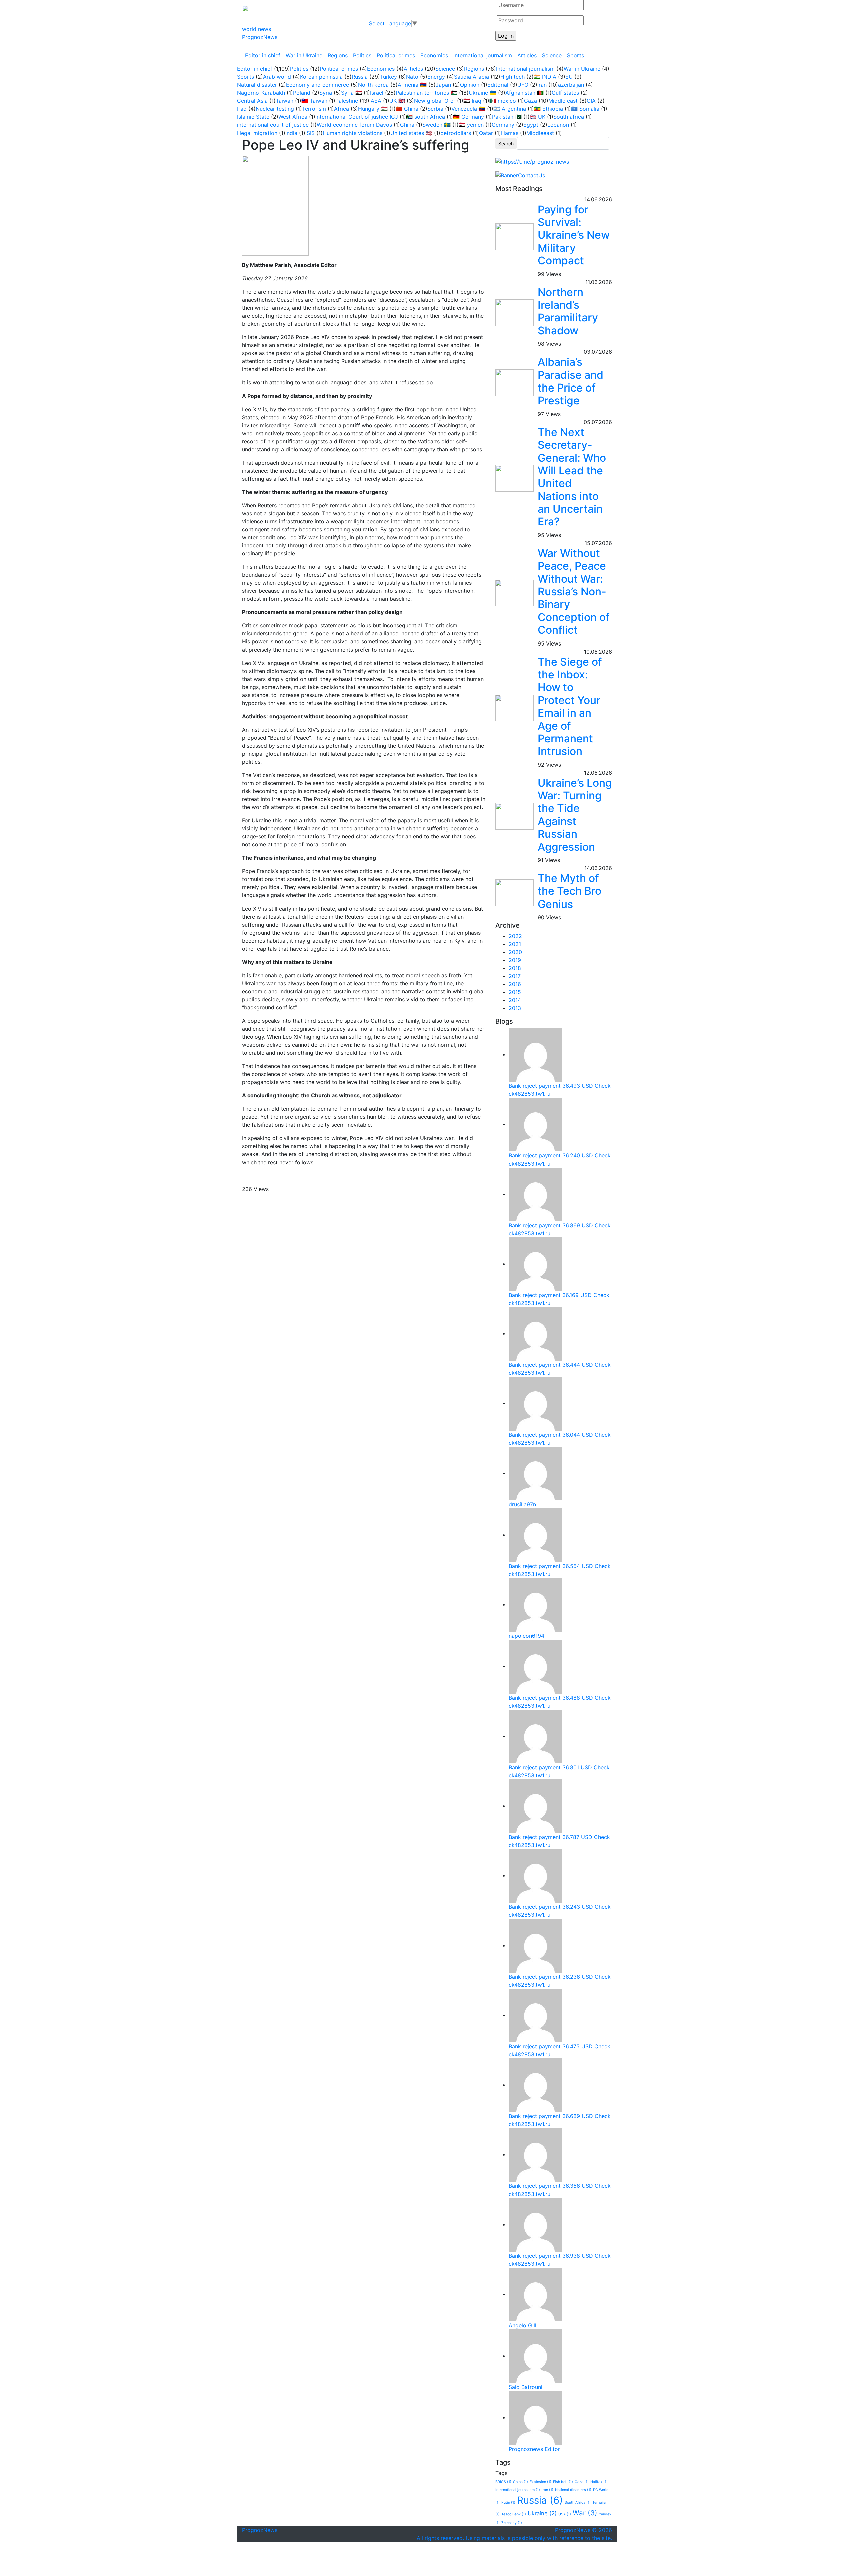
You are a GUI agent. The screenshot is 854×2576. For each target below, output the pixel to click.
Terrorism (314, 109)
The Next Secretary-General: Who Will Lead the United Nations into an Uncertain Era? (572, 477)
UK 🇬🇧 (397, 101)
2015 (515, 992)
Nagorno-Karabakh (261, 93)
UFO (523, 85)
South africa (569, 117)
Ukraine (542, 2513)
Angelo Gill (523, 2325)
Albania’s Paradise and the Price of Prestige (571, 381)
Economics (434, 55)
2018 (515, 968)
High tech (513, 77)
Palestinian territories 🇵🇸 (426, 93)
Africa (341, 109)
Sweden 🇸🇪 (437, 125)
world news (256, 29)
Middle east (563, 101)
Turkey (388, 77)
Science (552, 55)
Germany (503, 125)
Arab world (277, 77)
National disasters (573, 2490)
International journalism (483, 55)
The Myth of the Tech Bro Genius (570, 891)
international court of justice (273, 125)
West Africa (293, 117)
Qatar (486, 133)
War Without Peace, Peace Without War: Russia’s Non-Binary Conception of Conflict (574, 592)
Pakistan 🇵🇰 (507, 117)
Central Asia (252, 101)
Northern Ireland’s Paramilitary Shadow (568, 311)
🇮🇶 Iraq (472, 101)
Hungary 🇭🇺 (373, 109)
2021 (515, 944)
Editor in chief (263, 55)
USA (565, 2514)
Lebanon (558, 125)
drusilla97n (522, 1504)
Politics (362, 55)
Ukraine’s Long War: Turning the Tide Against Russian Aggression (575, 815)
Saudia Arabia (472, 77)
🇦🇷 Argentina (510, 109)
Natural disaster (257, 85)
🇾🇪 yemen (471, 125)
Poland (302, 93)
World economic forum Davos (354, 125)
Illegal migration (257, 133)
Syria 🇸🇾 (351, 93)
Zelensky (512, 2523)
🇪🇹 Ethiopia (549, 109)
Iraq (242, 109)
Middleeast (540, 133)
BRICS (503, 2482)
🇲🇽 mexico (503, 101)
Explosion (541, 2482)
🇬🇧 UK (538, 117)
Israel (377, 93)
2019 (515, 960)
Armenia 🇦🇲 (412, 85)
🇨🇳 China (407, 109)
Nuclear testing (275, 109)
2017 (515, 976)
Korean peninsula (321, 77)
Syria (326, 93)
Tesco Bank (514, 2514)
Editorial (498, 85)
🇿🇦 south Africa (425, 117)
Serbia (435, 109)
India (291, 133)
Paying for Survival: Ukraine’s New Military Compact (574, 235)
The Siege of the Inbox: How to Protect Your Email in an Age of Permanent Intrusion (570, 707)
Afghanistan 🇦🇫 (525, 93)
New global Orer (435, 101)
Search (506, 143)
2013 (515, 1008)
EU (569, 77)
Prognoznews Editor (534, 2449)
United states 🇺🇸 (411, 133)
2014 (515, 1000)
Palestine (347, 101)
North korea (373, 85)
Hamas (510, 133)
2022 (515, 936)
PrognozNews (260, 37)
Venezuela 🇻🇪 (468, 109)
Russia (360, 77)
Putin (508, 2502)
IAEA (375, 101)
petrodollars (456, 133)
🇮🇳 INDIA (545, 77)
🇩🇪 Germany (469, 117)
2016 (515, 984)
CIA (591, 101)
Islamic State (253, 117)
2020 (515, 952)
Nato (412, 77)
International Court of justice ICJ (357, 117)
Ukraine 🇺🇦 (483, 93)
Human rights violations (352, 133)
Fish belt (563, 2482)
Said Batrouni (526, 2387)
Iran (542, 85)
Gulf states (565, 93)
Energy (436, 77)
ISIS (310, 133)
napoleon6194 (527, 1636)
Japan (443, 85)
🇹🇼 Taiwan (314, 101)
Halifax (599, 2482)
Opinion (470, 85)
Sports (576, 55)
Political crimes (396, 55)
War (585, 2513)
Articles (527, 55)
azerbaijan (571, 85)
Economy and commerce (317, 85)
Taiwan (284, 101)
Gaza (531, 101)
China (407, 125)
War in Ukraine (304, 55)
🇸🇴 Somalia (585, 109)
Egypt (531, 125)
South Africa (578, 2502)
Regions (338, 55)
